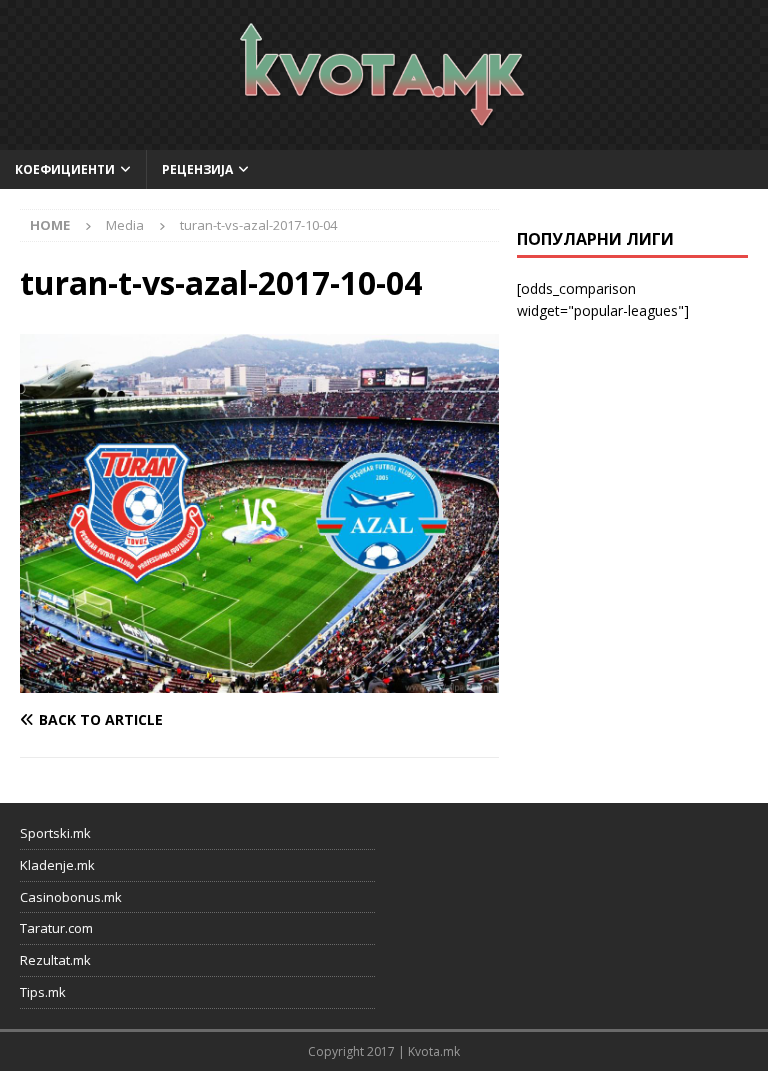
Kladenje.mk (57, 865)
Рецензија (197, 169)
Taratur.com (56, 928)
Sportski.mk (55, 833)
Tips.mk (43, 992)
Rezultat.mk (55, 960)
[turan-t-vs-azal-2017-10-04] (259, 681)
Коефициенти (65, 169)
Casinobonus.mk (71, 897)
